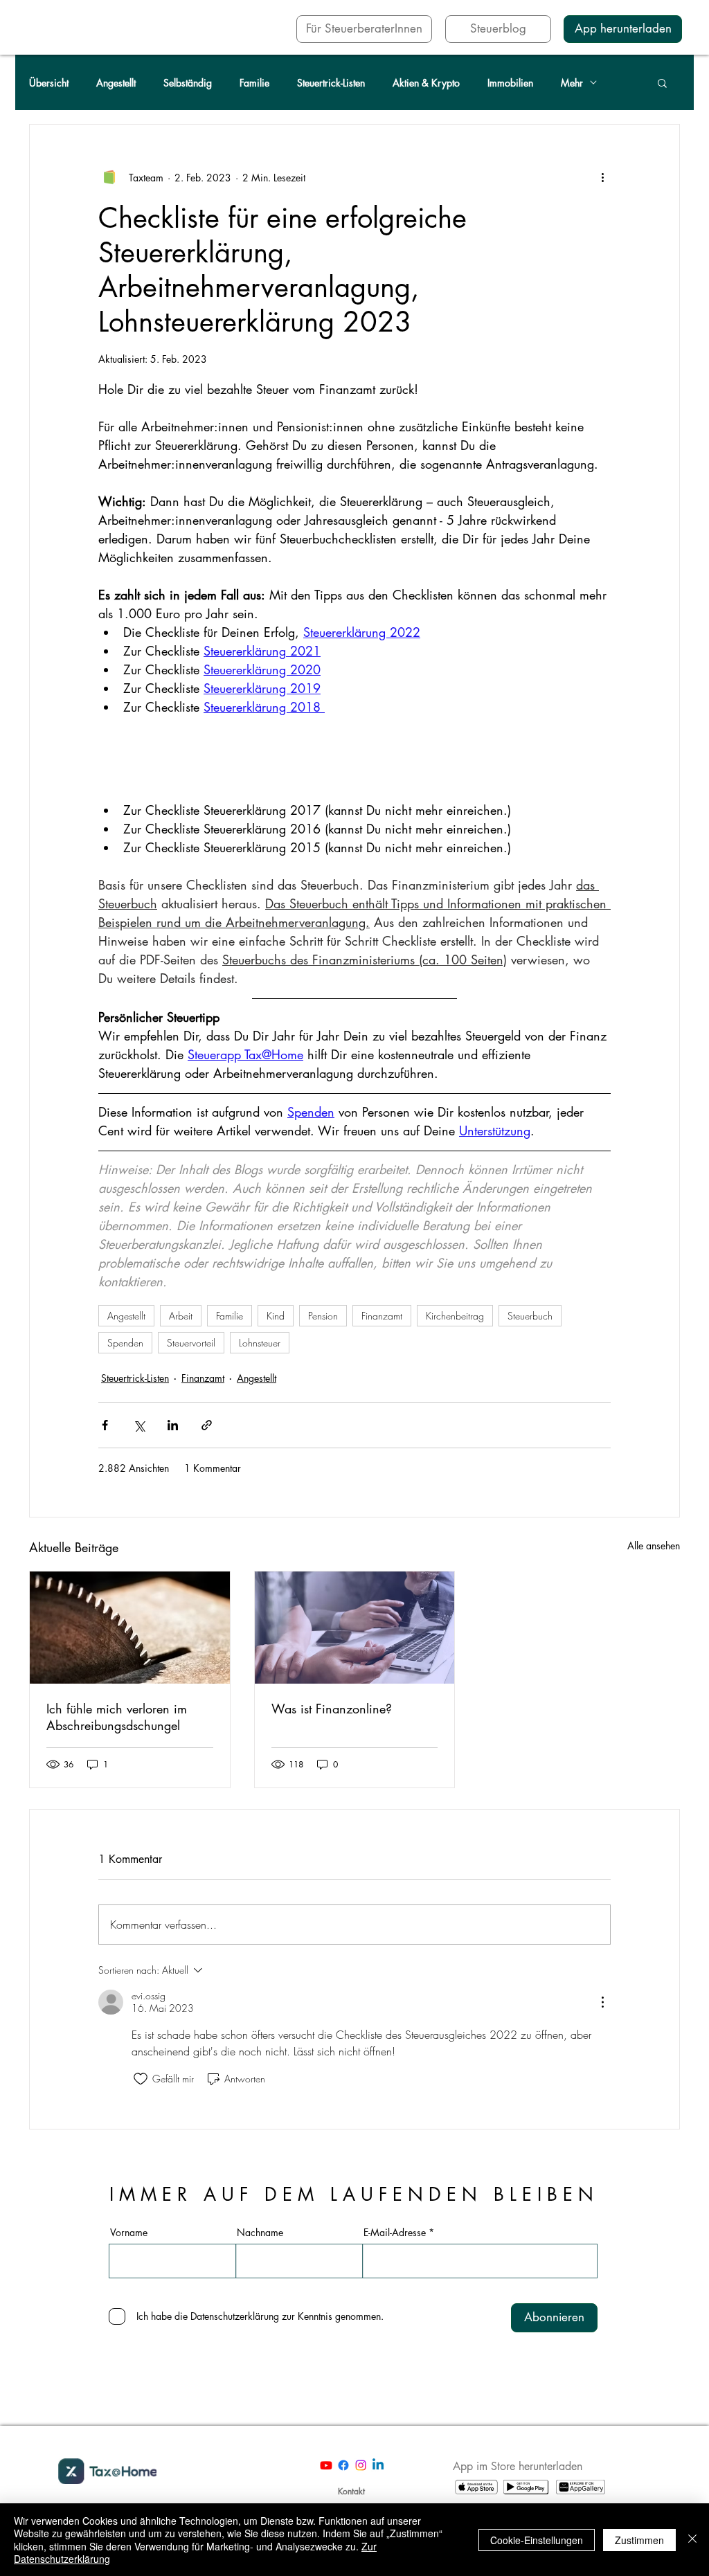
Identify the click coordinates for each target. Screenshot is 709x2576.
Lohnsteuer (260, 1343)
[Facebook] (343, 2465)
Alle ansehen (654, 1546)
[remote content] (354, 759)
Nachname (260, 2233)
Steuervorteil (191, 1343)
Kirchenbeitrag (455, 1316)
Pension (323, 1316)
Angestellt (116, 83)
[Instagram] (361, 2465)
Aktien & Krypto (426, 83)
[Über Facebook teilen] (105, 1425)
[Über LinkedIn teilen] (173, 1425)
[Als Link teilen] (207, 1425)
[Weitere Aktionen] (602, 177)
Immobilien (510, 83)
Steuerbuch (530, 1316)
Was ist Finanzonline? (332, 1709)
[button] (662, 82)
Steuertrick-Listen (331, 83)
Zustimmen (639, 2540)
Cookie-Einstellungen (537, 2540)
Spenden (125, 1343)
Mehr (572, 83)
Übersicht (49, 83)
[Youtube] (326, 2465)
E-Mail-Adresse (395, 2233)
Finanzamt (382, 1316)
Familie (254, 83)
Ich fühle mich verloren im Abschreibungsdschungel (117, 1717)
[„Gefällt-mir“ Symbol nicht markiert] (141, 2079)
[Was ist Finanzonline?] (355, 1628)
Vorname (129, 2233)
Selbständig (188, 83)
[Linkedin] (378, 2465)
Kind (276, 1316)
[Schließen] (692, 2540)
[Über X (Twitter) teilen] (139, 1425)
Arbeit (181, 1316)
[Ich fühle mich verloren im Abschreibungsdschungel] (130, 1628)
